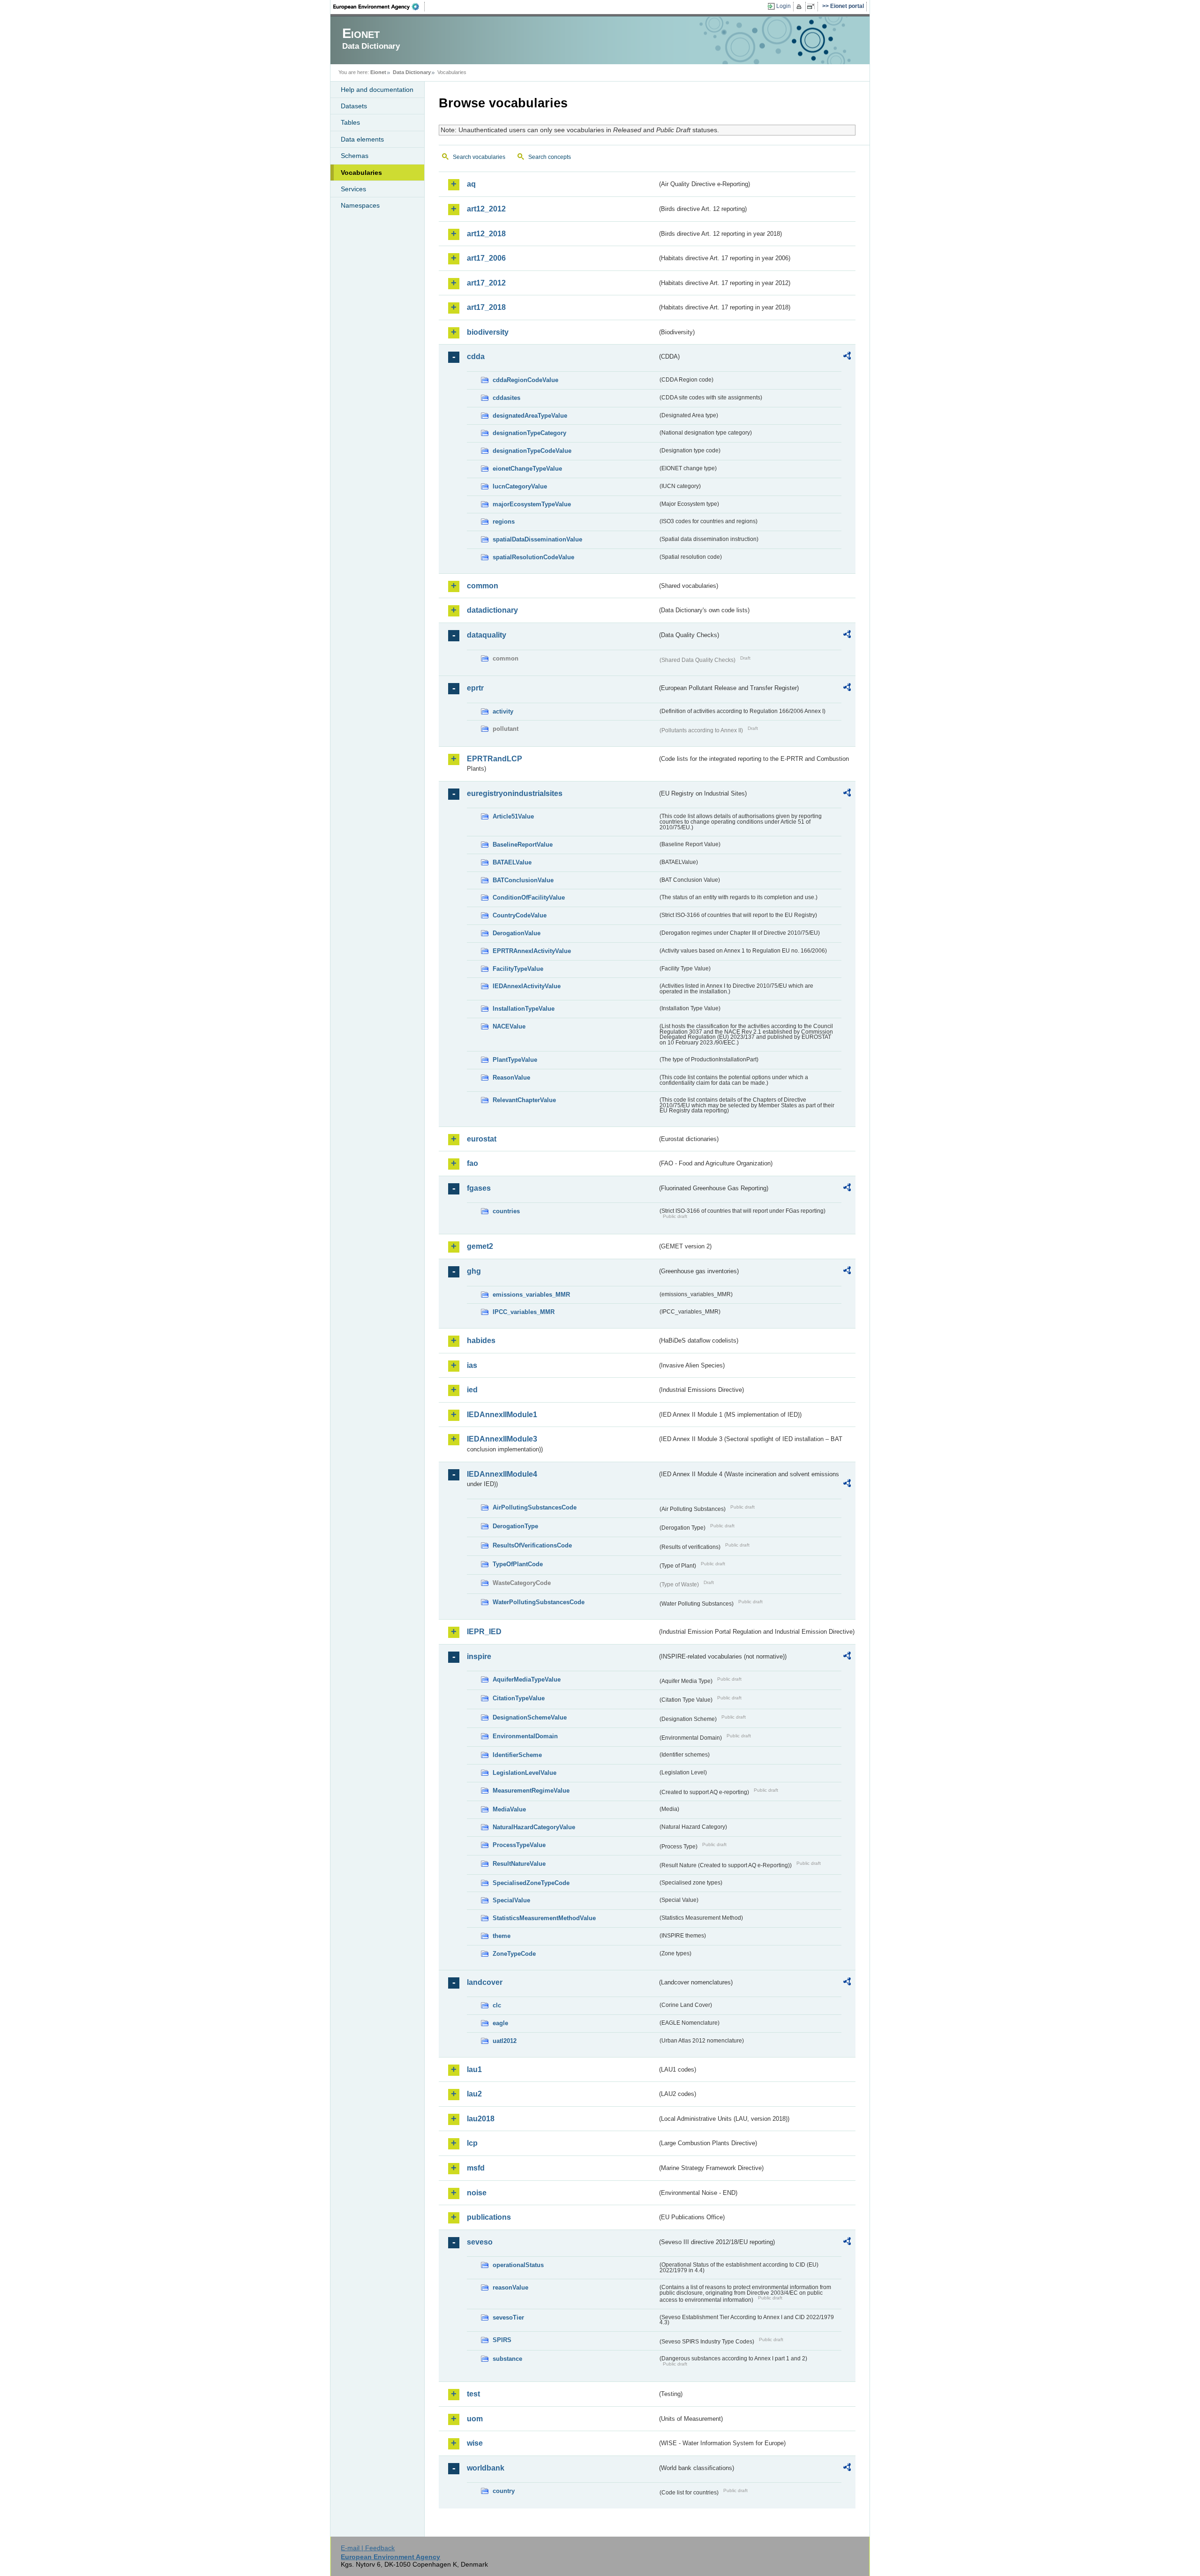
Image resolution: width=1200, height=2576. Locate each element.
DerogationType (515, 1526)
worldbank (486, 2468)
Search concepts (550, 157)
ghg (474, 1271)
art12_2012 (486, 209)
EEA (379, 7)
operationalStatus (518, 2265)
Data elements (362, 139)
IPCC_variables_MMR (524, 1312)
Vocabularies (361, 173)
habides (481, 1341)
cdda (476, 357)
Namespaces (360, 205)
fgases (479, 1188)
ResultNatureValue (519, 1864)
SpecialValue (511, 1900)
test (473, 2394)
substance (507, 2359)
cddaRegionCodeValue (525, 380)
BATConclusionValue (523, 880)
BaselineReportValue (523, 845)
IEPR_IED (484, 1632)
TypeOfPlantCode (518, 1564)
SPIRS (502, 2340)
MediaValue (509, 1809)
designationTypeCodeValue (532, 451)
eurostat (482, 1139)
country (504, 2491)
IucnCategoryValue (520, 486)
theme (502, 1936)
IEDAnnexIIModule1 (502, 1415)
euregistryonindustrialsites (515, 793)
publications (489, 2217)
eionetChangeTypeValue (527, 469)
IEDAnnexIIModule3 (502, 1439)
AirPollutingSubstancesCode (535, 1507)
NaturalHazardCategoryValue (534, 1827)
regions (504, 522)
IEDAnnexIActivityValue (527, 986)
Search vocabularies (479, 157)
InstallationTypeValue (524, 1009)
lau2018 (481, 2119)
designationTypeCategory (529, 433)
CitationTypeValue (519, 1698)
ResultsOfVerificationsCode (532, 1545)
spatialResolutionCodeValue (533, 557)
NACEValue (509, 1026)
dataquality (487, 635)
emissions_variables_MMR (531, 1295)
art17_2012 (486, 283)
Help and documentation (377, 90)
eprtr (475, 688)
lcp (472, 2143)
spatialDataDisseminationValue (537, 539)
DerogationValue (517, 933)
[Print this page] (800, 7)
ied (472, 1390)
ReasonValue (511, 1078)
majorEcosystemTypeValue (532, 504)
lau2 (474, 2094)
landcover (485, 1982)
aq (471, 184)
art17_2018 (486, 307)
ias (472, 1365)
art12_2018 (486, 234)
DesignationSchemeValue (530, 1717)
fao (472, 1163)
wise (475, 2443)
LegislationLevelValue (525, 1773)
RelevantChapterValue (524, 1100)
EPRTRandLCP (495, 759)
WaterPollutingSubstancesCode (539, 1602)
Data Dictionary (412, 72)
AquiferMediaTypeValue (527, 1679)
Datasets (354, 106)
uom (475, 2419)
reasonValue (510, 2287)
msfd (476, 2168)
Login (784, 6)
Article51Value (513, 816)
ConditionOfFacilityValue (529, 897)
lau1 (474, 2069)
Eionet (378, 72)
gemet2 (480, 1246)
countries (506, 1211)
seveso (480, 2242)
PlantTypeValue (515, 1060)
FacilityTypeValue (518, 969)
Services (353, 189)
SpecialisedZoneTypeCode (531, 1883)
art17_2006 (486, 258)
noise (477, 2193)
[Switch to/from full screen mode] (813, 7)
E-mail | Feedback (368, 2548)
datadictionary (492, 610)
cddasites (506, 398)
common (483, 586)
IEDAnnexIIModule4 (502, 1474)
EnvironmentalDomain (525, 1736)
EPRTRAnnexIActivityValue (532, 951)
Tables (350, 122)
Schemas (355, 156)
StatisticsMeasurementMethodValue (544, 1918)
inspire (479, 1656)
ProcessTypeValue (519, 1845)
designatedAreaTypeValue (530, 416)
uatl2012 (505, 2041)
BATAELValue (512, 862)
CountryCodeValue (520, 915)
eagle (500, 2023)
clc (497, 2005)
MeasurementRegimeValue (531, 1791)
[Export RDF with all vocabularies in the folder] (847, 357)
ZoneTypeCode (514, 1954)
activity (503, 711)
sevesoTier (508, 2317)
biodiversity (488, 332)
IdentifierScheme (517, 1755)
